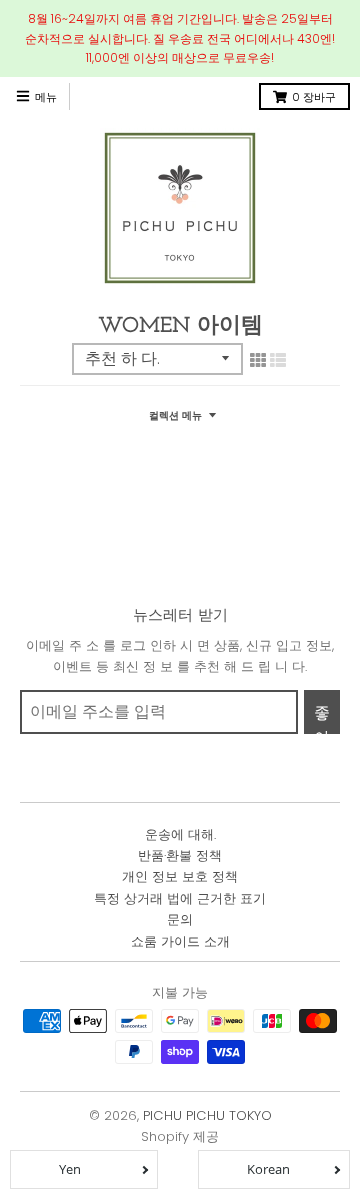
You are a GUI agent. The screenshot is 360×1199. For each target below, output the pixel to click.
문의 (180, 919)
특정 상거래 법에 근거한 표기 (180, 898)
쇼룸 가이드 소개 (180, 941)
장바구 (314, 97)
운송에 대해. (180, 834)
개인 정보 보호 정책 (180, 876)
